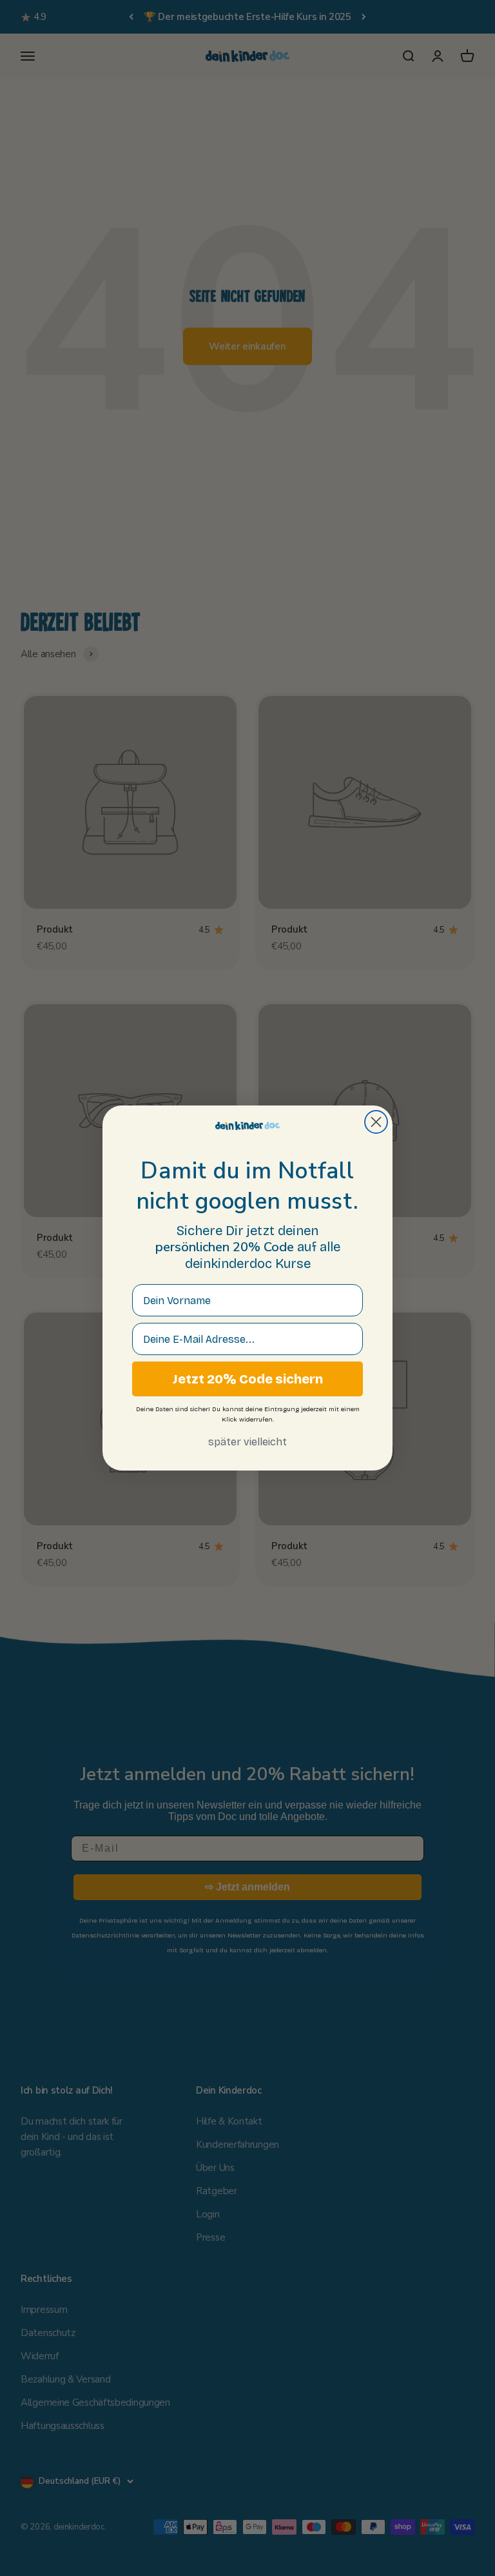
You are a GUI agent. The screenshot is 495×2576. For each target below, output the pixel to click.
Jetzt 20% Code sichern (248, 1379)
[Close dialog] (376, 1122)
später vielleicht (247, 1442)
